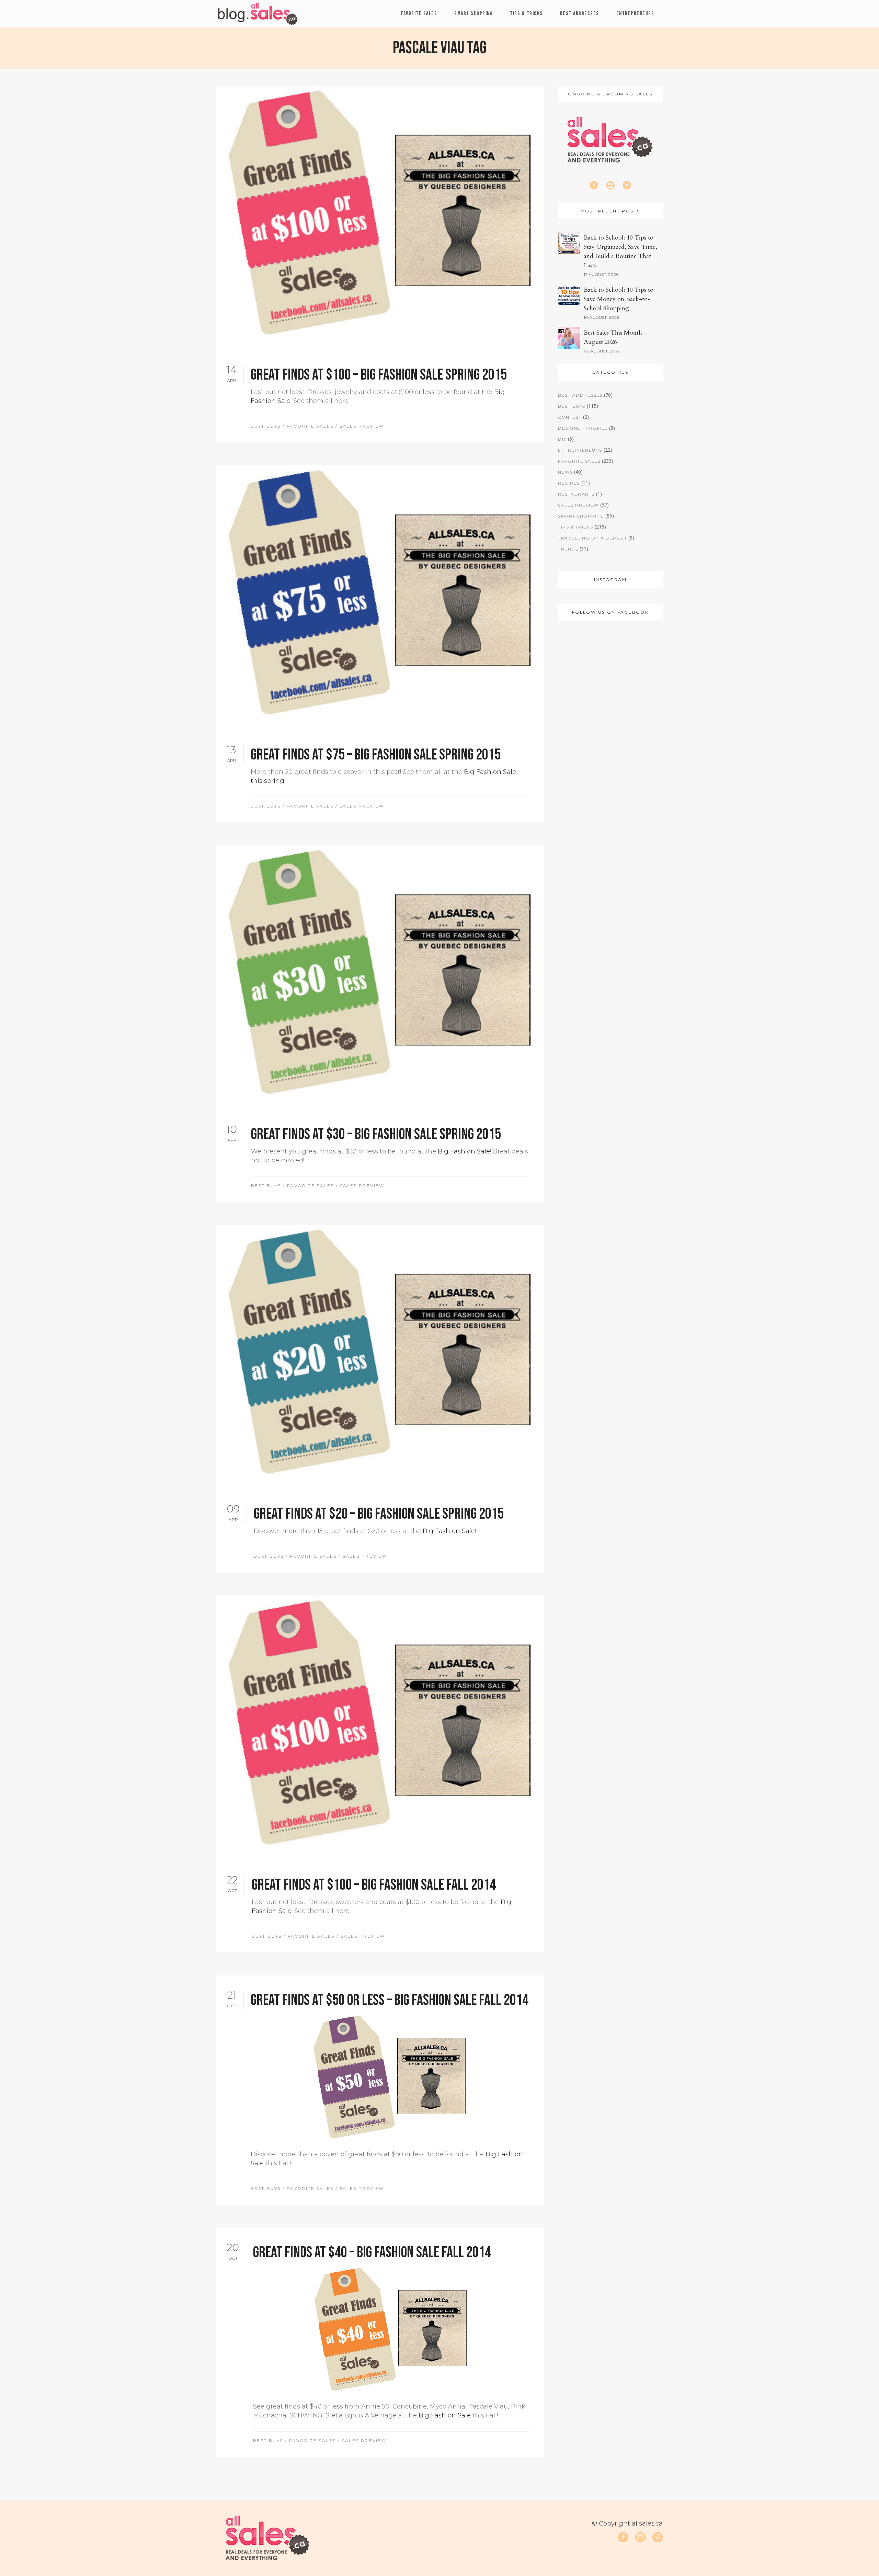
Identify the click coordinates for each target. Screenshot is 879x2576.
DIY (562, 439)
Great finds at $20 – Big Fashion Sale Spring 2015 (379, 1514)
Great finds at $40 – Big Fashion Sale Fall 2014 (372, 2253)
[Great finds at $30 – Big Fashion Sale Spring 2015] (380, 977)
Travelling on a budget (592, 538)
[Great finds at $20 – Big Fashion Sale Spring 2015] (380, 1357)
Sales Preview (362, 426)
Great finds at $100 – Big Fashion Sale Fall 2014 (374, 1885)
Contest (570, 417)
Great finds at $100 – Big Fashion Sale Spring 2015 (379, 375)
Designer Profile (583, 428)
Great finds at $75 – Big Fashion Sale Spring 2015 (376, 755)
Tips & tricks (576, 527)
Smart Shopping (581, 516)
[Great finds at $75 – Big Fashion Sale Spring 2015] (380, 597)
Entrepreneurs (580, 450)
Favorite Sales (310, 426)
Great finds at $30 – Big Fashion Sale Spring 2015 (376, 1134)
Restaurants (576, 494)
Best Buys (266, 426)
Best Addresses (580, 395)
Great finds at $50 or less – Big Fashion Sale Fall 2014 (390, 2000)
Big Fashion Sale (464, 1151)
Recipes (569, 483)
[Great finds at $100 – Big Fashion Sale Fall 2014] (380, 1728)
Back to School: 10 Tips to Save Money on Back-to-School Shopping (619, 299)
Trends (568, 549)
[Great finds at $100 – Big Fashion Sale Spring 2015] (380, 218)
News (565, 472)
